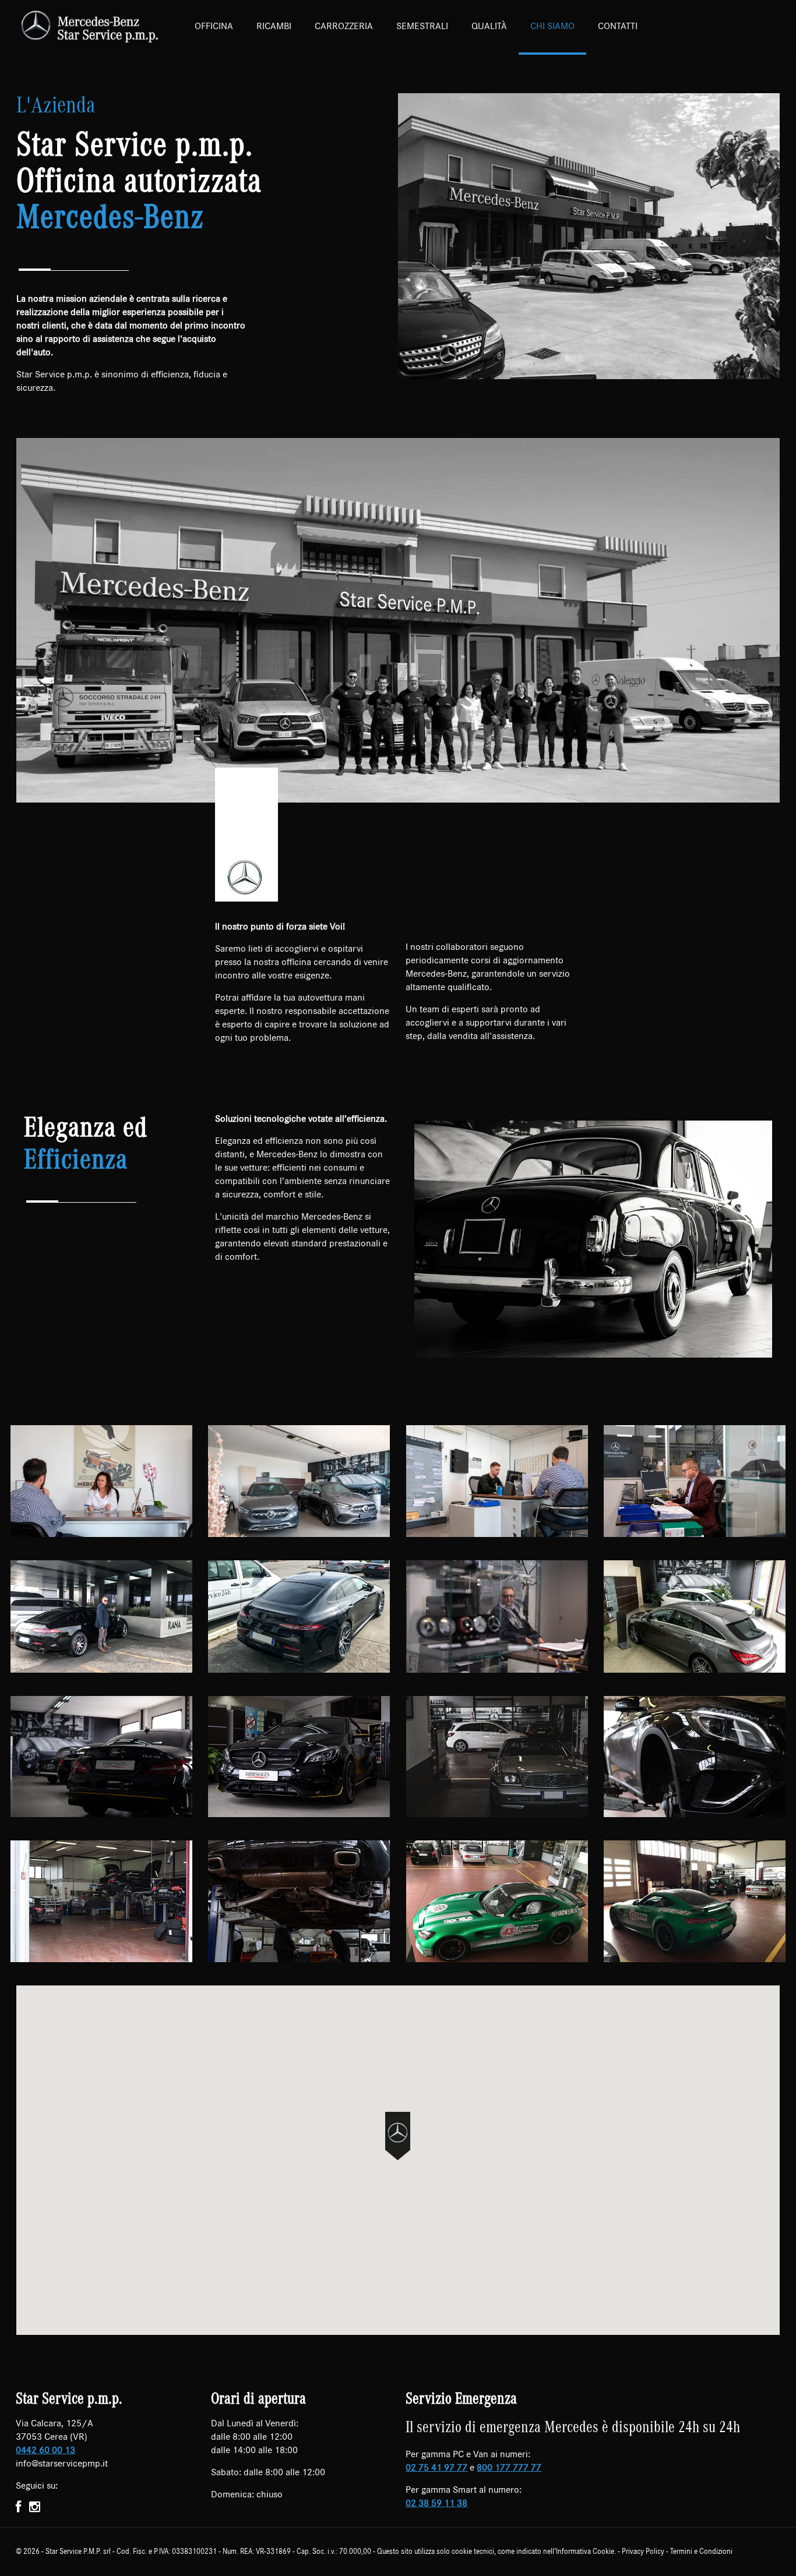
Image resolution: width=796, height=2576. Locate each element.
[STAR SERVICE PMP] (90, 26)
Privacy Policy (643, 2552)
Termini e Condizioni (701, 2552)
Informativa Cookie (585, 2552)
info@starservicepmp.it (62, 2463)
